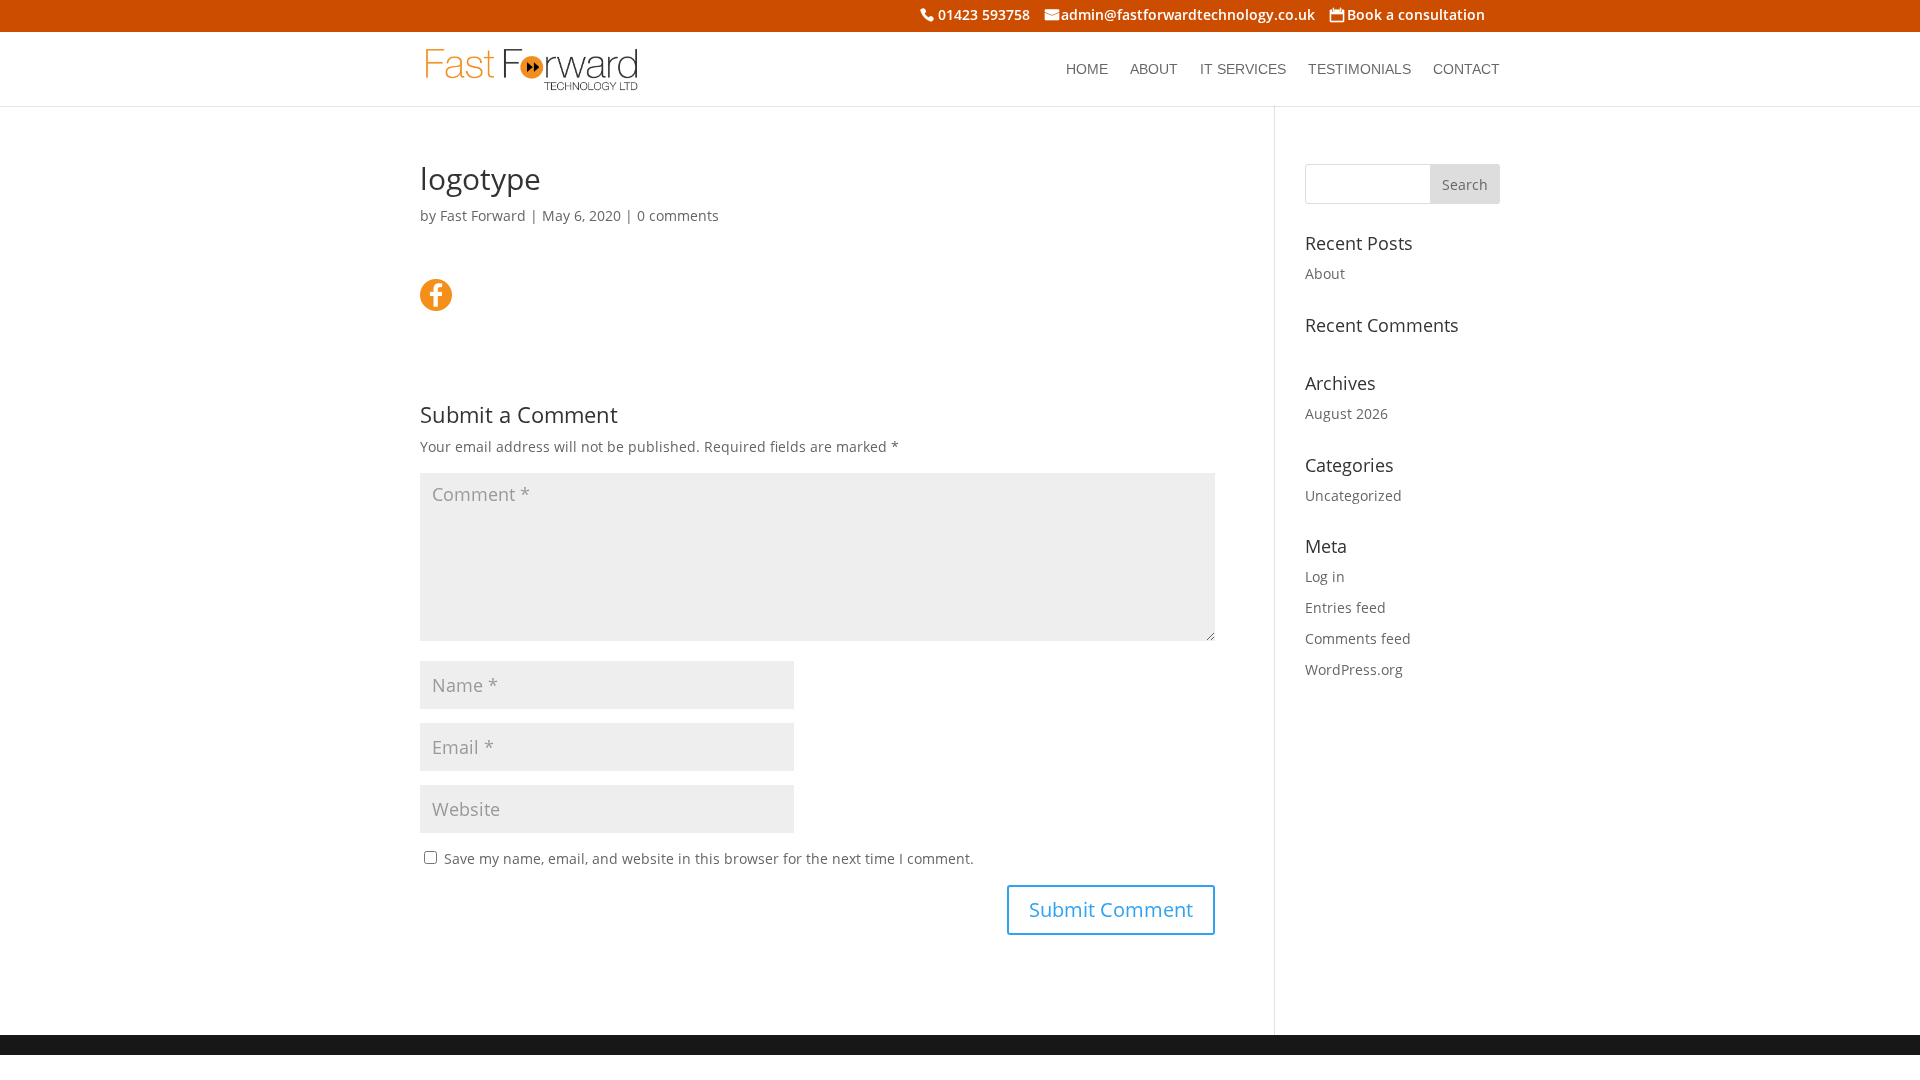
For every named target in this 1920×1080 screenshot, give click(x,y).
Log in (1325, 576)
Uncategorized (1353, 495)
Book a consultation (1416, 16)
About (1154, 69)
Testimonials (1359, 69)
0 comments (678, 215)
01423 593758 (984, 16)
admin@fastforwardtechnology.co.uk (1188, 16)
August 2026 (1346, 413)
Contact (1466, 69)
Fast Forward (483, 215)
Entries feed (1345, 607)
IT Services (1243, 69)
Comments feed (1358, 638)
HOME (1087, 69)
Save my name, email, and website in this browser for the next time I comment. (709, 858)
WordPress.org (1354, 669)
